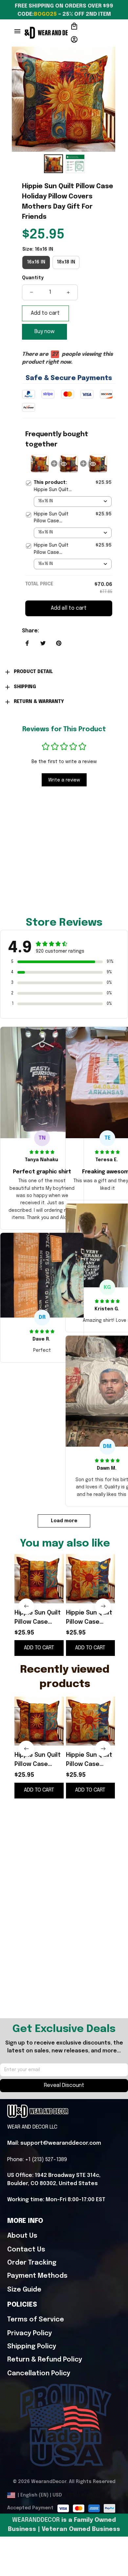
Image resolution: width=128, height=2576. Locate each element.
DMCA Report (83, 2495)
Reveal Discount (64, 2085)
